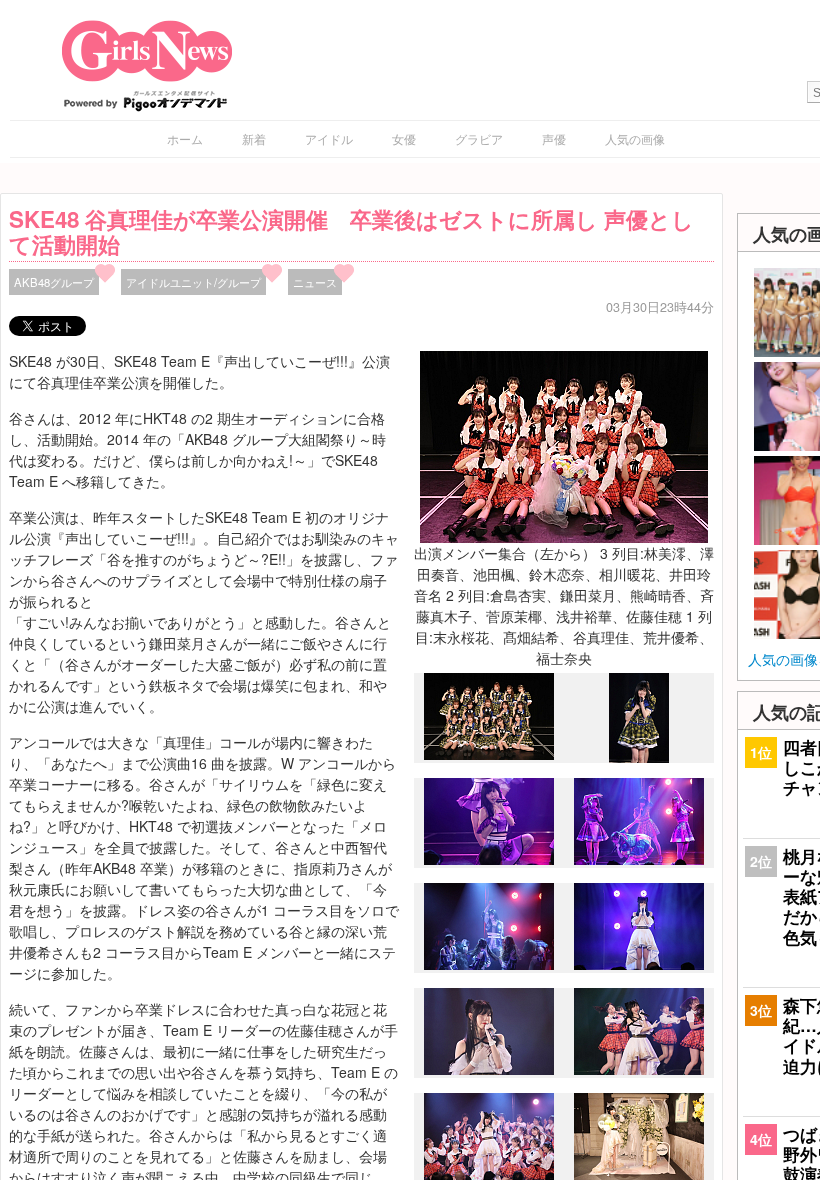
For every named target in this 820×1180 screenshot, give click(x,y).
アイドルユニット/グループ (193, 282)
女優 (404, 138)
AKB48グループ (54, 282)
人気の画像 (635, 138)
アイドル (329, 138)
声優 (554, 138)
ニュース (315, 282)
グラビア (479, 138)
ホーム (185, 138)
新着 (254, 138)
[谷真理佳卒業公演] (489, 755)
